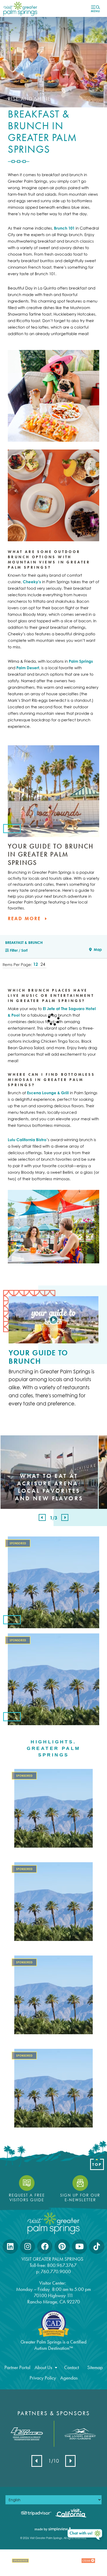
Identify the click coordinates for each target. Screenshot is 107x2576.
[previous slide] (42, 1517)
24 (43, 964)
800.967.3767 (62, 2265)
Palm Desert (28, 668)
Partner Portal (17, 2368)
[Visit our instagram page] (28, 2247)
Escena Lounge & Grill (48, 1093)
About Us (43, 2368)
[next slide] (65, 1517)
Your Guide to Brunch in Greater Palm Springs (51, 854)
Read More (25, 918)
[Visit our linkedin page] (10, 2247)
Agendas (69, 2378)
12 (36, 964)
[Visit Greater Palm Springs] (19, 8)
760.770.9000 (56, 2271)
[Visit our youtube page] (79, 2247)
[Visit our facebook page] (45, 2247)
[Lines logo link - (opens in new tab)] (27, 2434)
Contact (72, 2368)
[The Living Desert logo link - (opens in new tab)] (80, 2434)
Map (97, 949)
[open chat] (85, 2535)
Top (97, 2165)
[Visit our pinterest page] (62, 2247)
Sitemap (95, 2368)
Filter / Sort (18, 950)
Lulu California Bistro (27, 1140)
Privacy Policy (43, 2378)
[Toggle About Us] (56, 2368)
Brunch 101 (64, 228)
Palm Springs (81, 661)
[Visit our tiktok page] (97, 2247)
